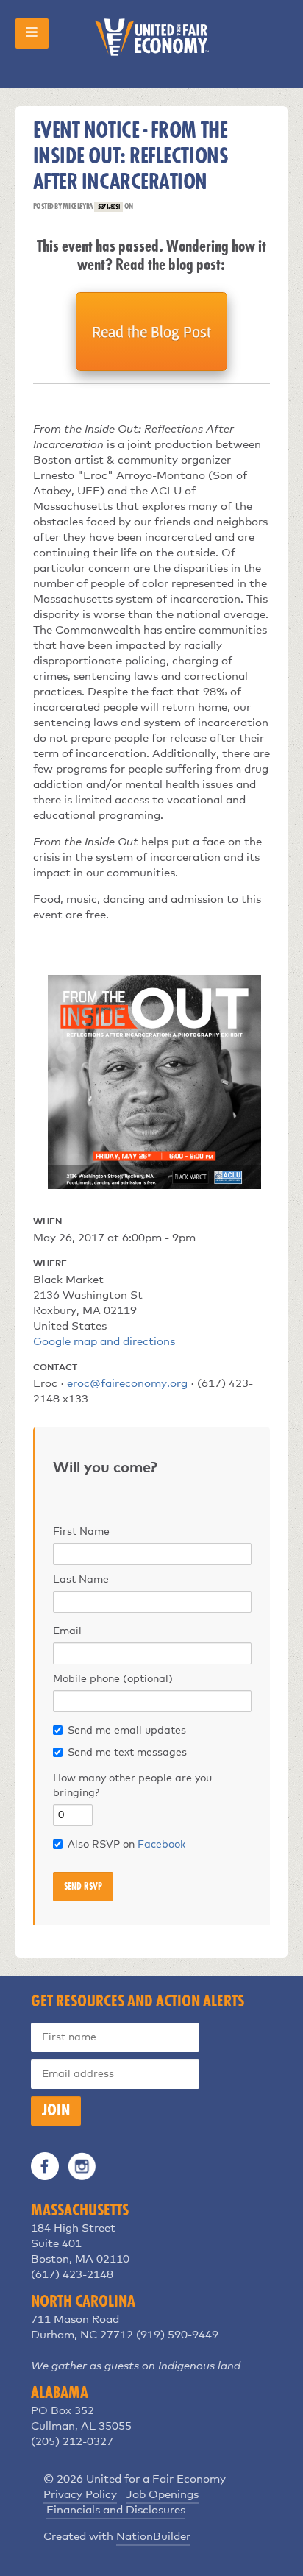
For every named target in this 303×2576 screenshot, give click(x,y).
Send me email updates (127, 1731)
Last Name (81, 1580)
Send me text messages (127, 1753)
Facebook (161, 1845)
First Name (81, 1532)
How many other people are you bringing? (132, 1786)
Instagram (82, 2166)
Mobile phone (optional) (113, 1679)
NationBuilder (153, 2537)
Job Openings (162, 2495)
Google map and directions (104, 1342)
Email (67, 1631)
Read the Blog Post (151, 331)
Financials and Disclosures (116, 2510)
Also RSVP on (126, 1845)
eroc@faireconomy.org (127, 1384)
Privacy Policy (80, 2495)
